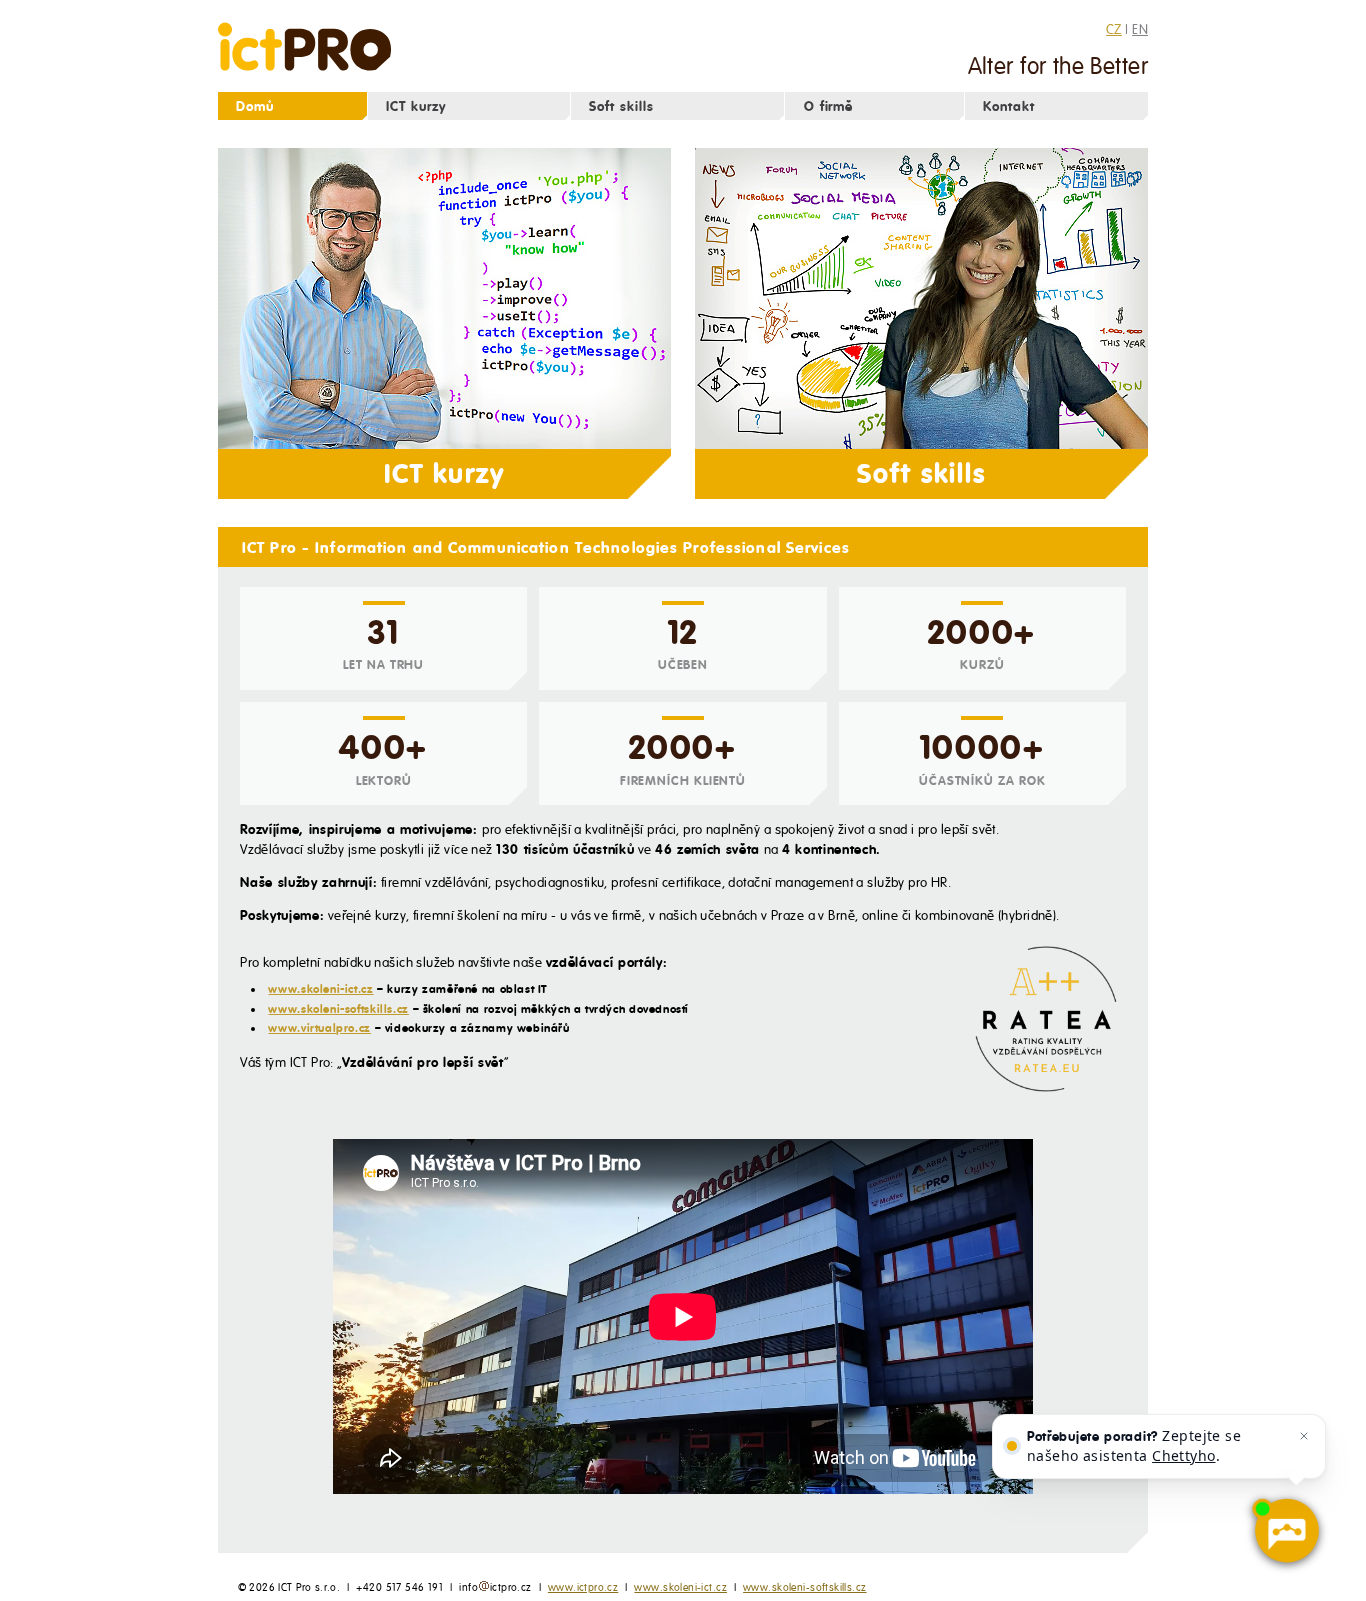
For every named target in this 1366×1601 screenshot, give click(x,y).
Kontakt (1009, 106)
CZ (1114, 29)
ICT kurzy (416, 106)
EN (1140, 29)
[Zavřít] (1304, 1436)
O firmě (829, 106)
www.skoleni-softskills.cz (338, 1009)
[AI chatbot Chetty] (1286, 1531)
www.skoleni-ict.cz (320, 989)
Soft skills (621, 106)
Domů (255, 106)
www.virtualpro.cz (319, 1028)
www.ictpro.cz (583, 1587)
